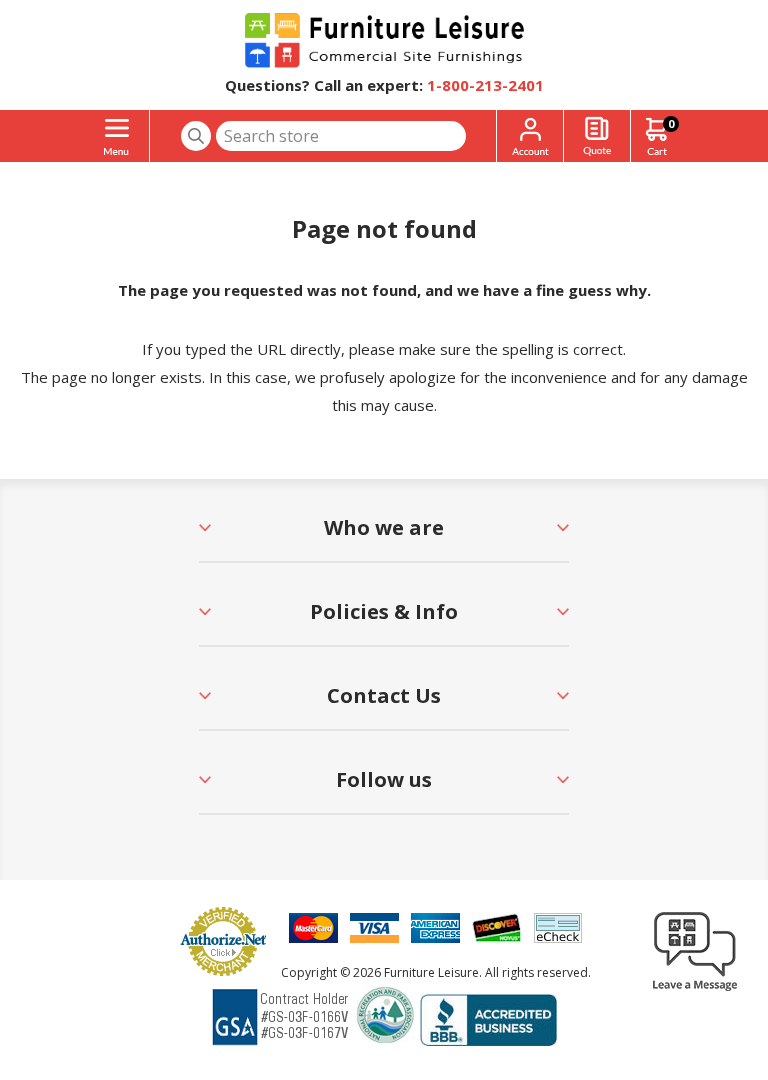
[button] (695, 990)
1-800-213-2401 (485, 85)
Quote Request (597, 136)
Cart (671, 123)
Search (196, 136)
